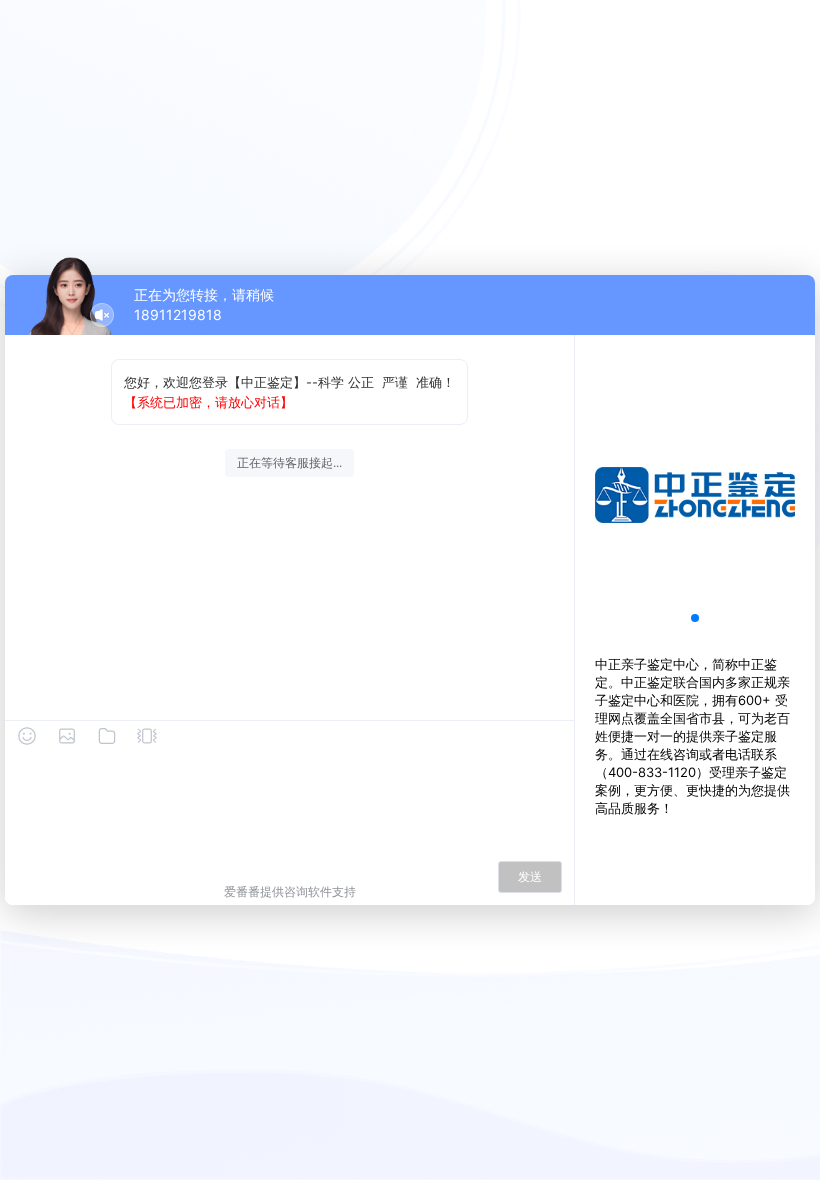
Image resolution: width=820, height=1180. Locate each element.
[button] (695, 618)
